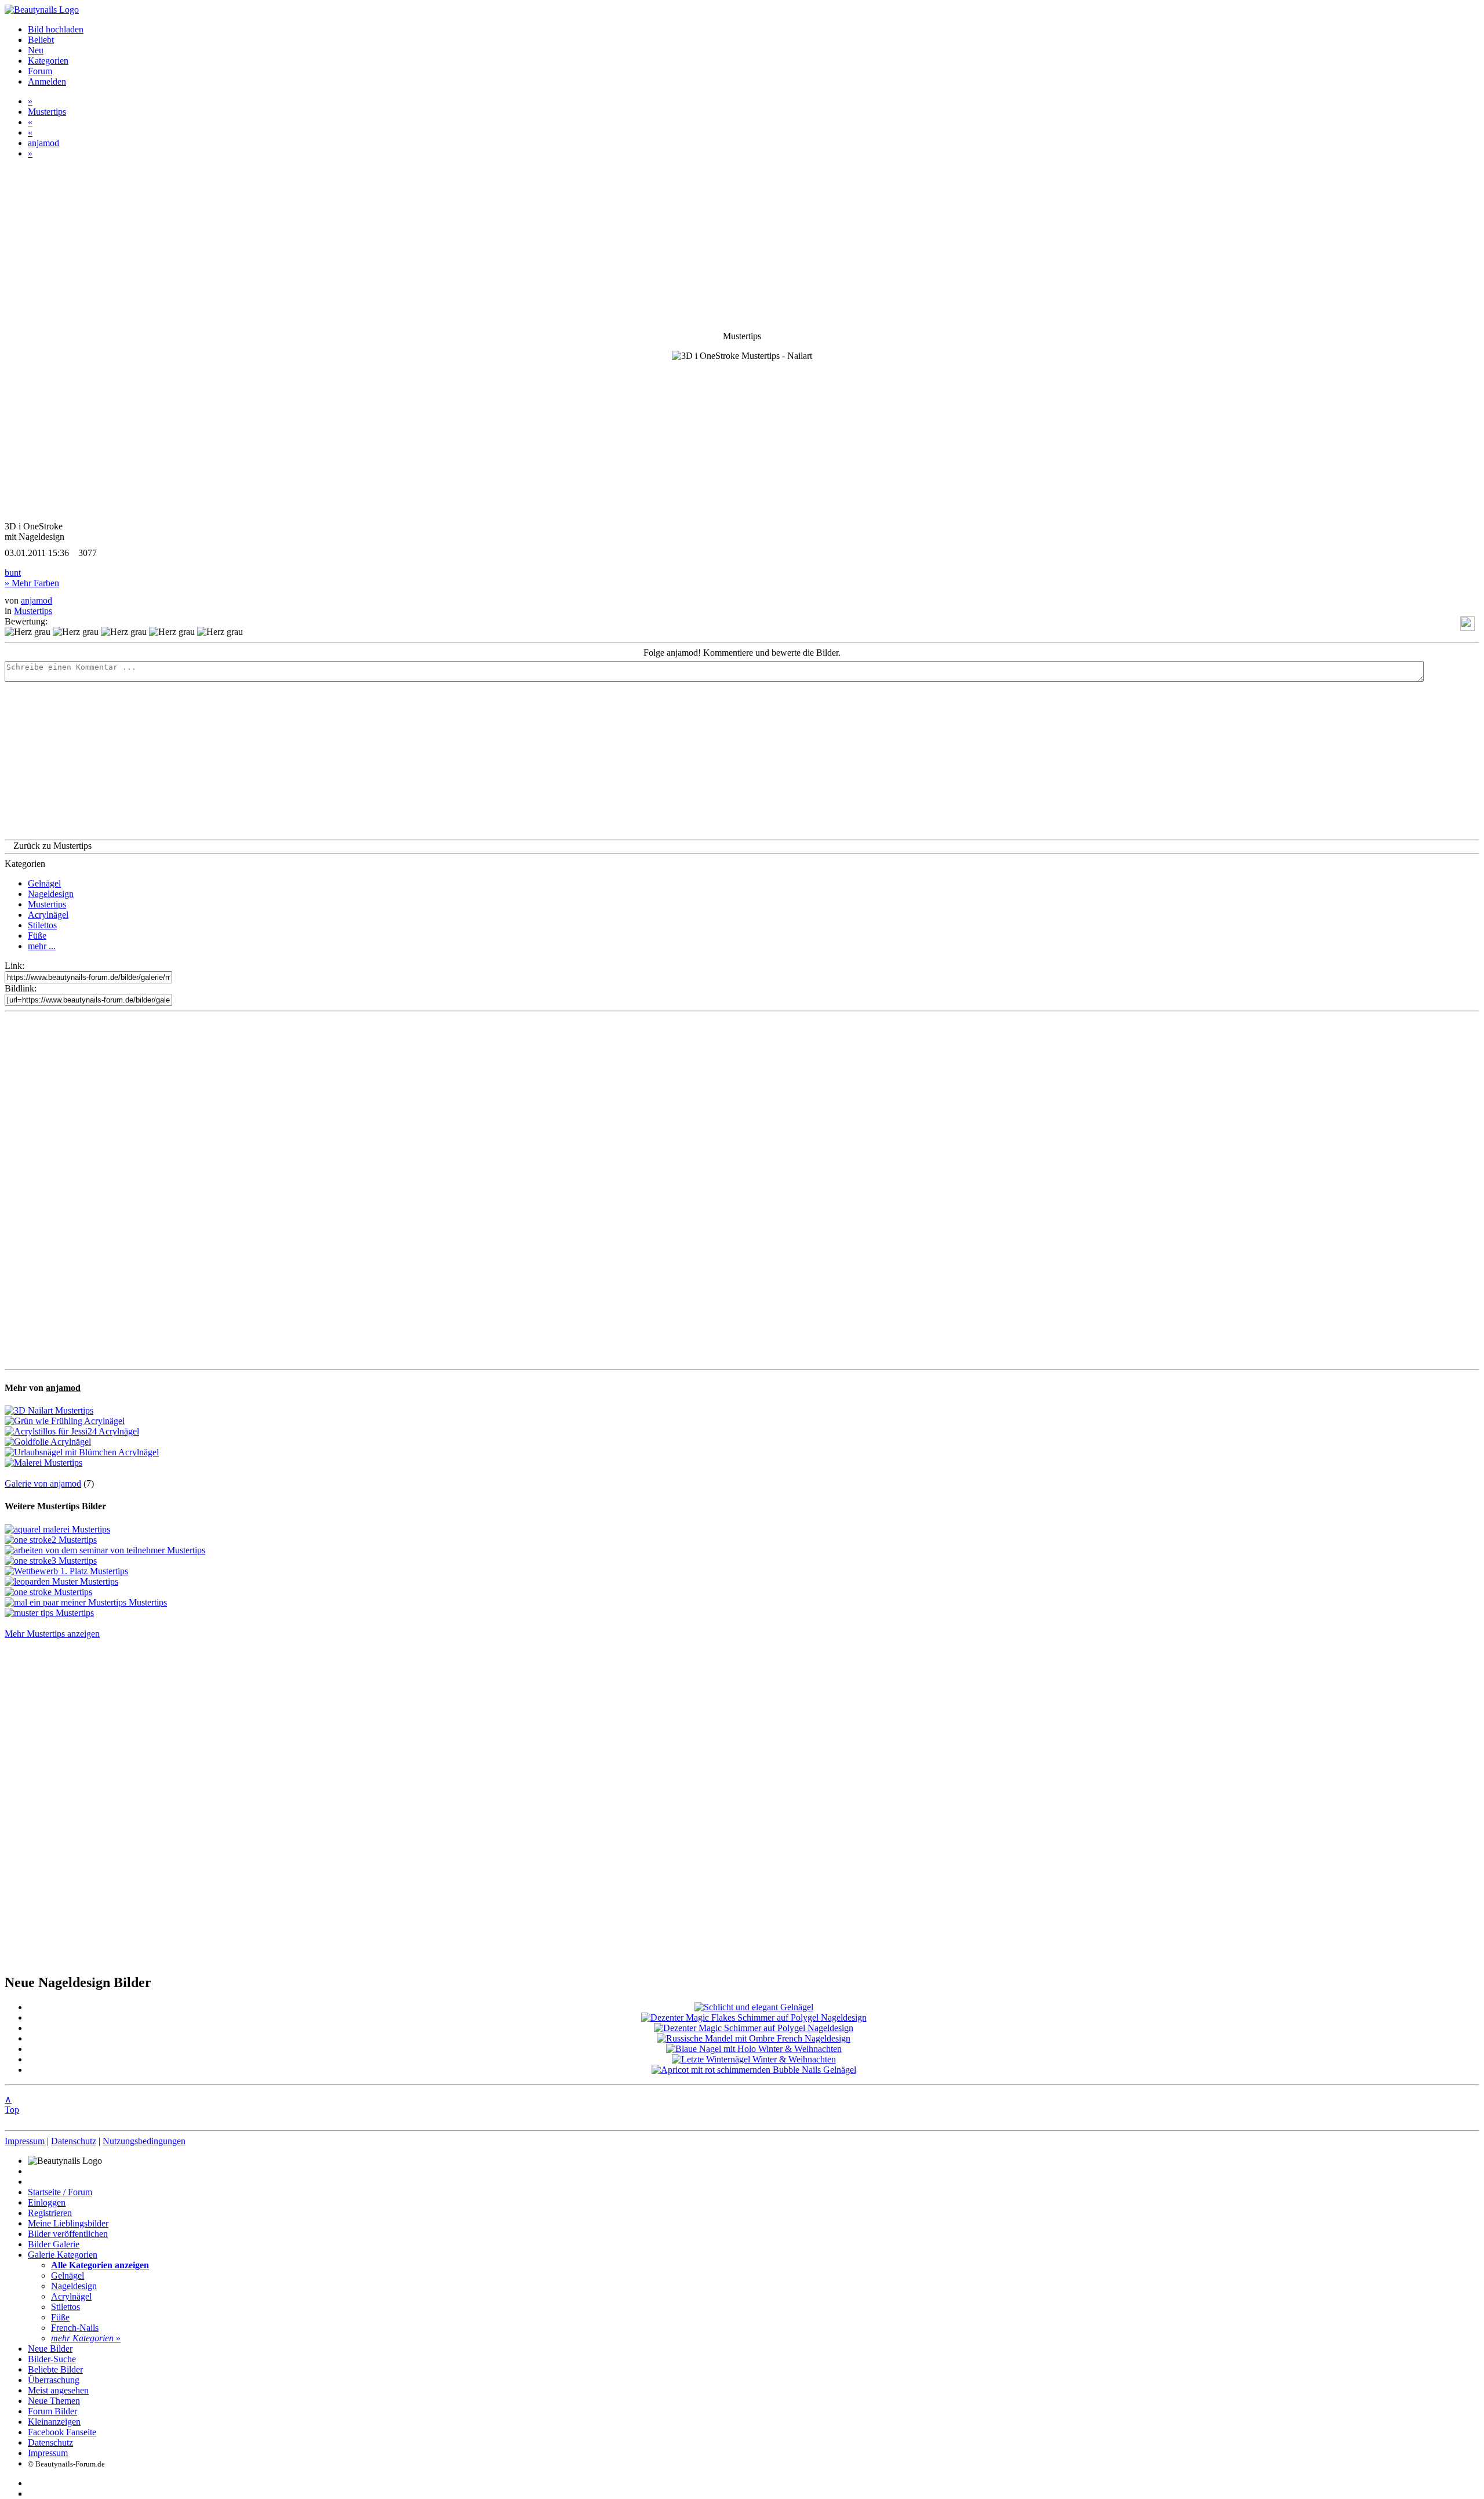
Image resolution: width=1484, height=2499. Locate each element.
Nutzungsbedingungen (144, 2141)
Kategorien (48, 61)
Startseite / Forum (60, 2192)
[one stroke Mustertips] (48, 1592)
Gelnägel (44, 883)
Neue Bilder (50, 2349)
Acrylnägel (48, 915)
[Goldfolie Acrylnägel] (48, 1442)
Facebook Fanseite (62, 2432)
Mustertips (47, 112)
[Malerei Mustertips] (43, 1463)
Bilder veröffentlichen (68, 2234)
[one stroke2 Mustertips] (51, 1540)
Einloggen (47, 2202)
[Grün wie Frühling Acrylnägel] (65, 1421)
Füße (37, 936)
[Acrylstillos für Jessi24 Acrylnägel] (72, 1431)
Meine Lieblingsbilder (68, 2223)
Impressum (25, 2141)
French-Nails (75, 2328)
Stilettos (42, 925)
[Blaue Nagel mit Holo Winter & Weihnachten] (754, 2049)
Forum (40, 71)
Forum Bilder (52, 2411)
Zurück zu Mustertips (52, 846)
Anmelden (47, 81)
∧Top (12, 2104)
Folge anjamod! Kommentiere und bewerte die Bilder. (742, 653)
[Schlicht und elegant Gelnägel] (754, 2007)
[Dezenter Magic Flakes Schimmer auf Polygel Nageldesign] (754, 2017)
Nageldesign (51, 894)
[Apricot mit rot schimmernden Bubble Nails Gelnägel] (754, 2070)
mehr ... (42, 946)
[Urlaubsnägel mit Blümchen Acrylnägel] (82, 1452)
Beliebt (41, 40)
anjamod (43, 143)
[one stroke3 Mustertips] (51, 1561)
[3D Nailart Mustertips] (49, 1410)
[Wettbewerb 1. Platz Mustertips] (66, 1571)
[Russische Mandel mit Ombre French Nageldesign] (754, 2038)
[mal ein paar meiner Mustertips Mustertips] (86, 1602)
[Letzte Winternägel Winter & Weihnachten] (754, 2059)
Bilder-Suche (52, 2359)
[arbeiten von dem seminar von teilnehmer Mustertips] (105, 1550)
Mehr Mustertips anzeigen (52, 1634)
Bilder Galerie (54, 2244)
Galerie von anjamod (43, 1483)
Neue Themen (54, 2401)
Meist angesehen (58, 2390)
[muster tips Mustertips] (49, 1613)
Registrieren (50, 2213)
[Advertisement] (742, 1190)
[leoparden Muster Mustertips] (61, 1581)
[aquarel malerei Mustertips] (57, 1529)
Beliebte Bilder (55, 2369)
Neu (36, 50)
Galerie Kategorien (63, 2255)
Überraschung (54, 2380)
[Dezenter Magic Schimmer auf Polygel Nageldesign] (754, 2028)
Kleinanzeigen (54, 2422)
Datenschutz (74, 2141)
